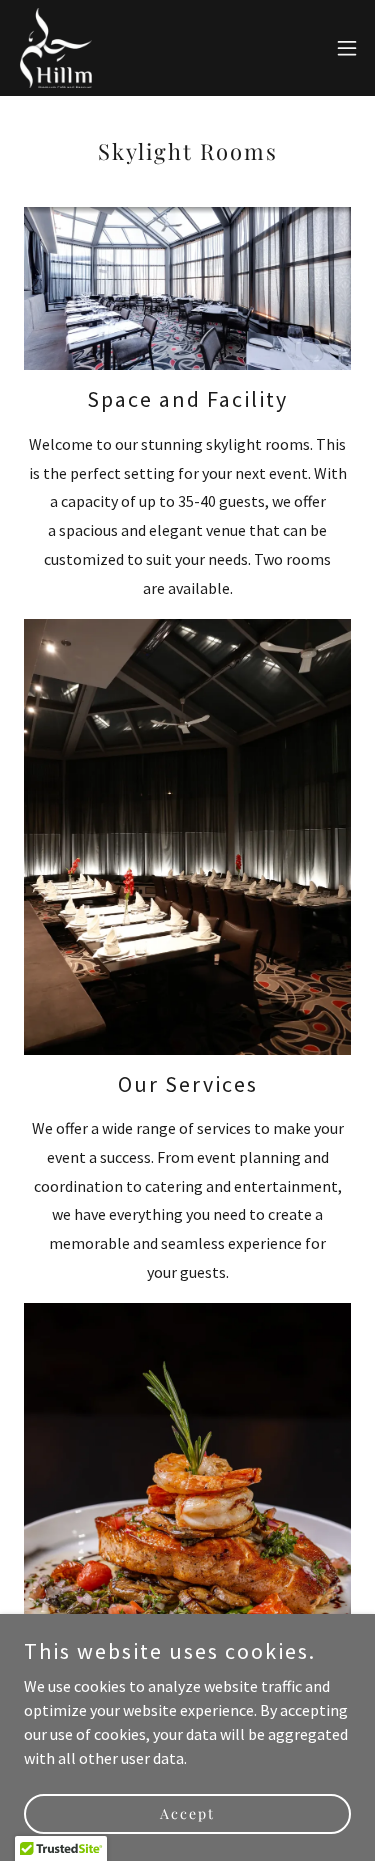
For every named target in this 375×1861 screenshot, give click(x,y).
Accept (187, 1813)
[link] (56, 48)
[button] (347, 48)
